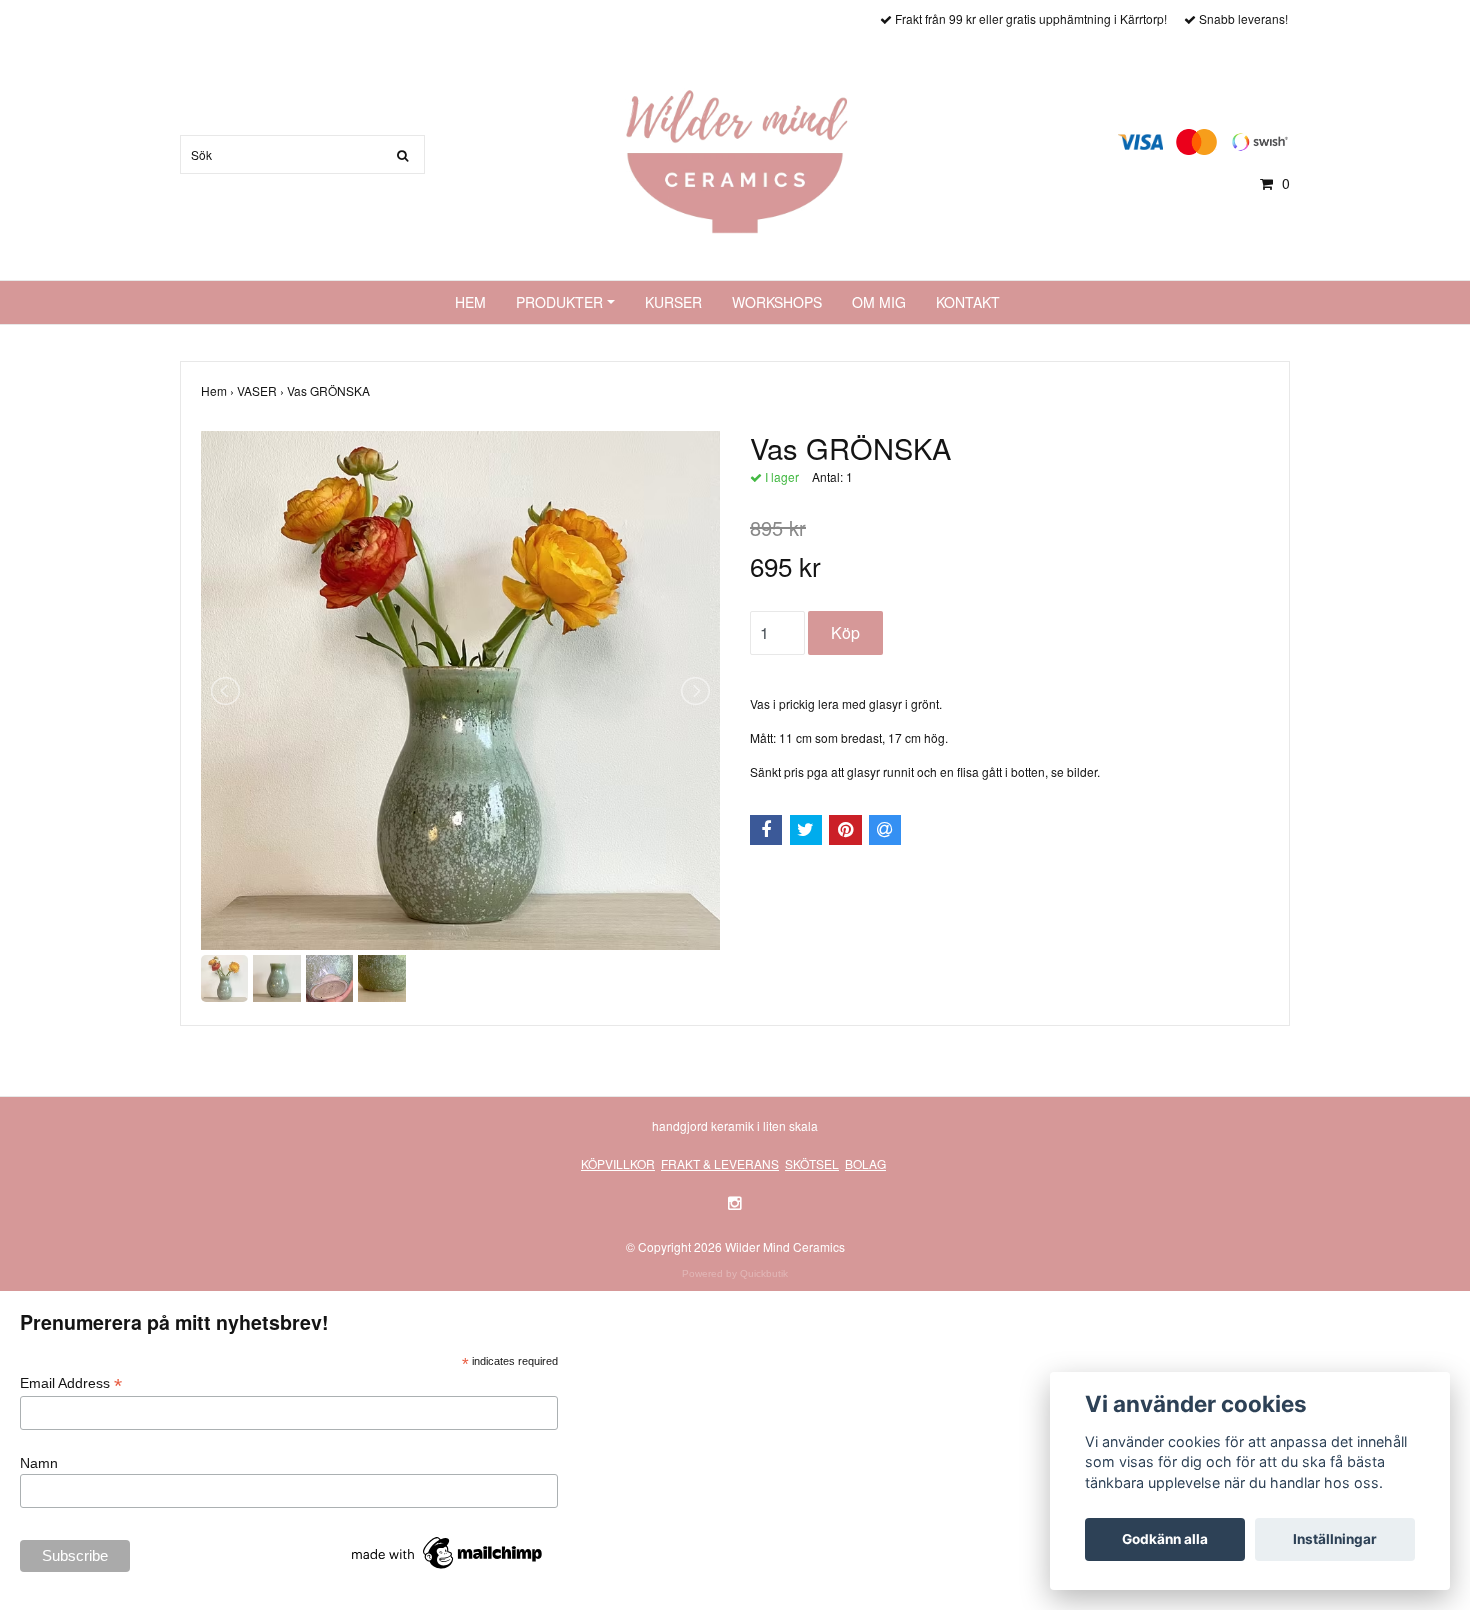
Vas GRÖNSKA (330, 390)
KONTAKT (968, 302)
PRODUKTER (559, 302)
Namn (39, 1463)
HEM (470, 302)
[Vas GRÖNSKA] (460, 690)
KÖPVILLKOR (618, 1163)
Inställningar (1335, 1539)
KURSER (673, 302)
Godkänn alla (1165, 1539)
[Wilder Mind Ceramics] (735, 159)
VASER (262, 390)
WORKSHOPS (777, 302)
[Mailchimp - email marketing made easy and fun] (448, 1552)
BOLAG (865, 1163)
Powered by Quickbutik (735, 1273)
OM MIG (879, 302)
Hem (219, 390)
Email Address (71, 1383)
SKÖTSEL (812, 1163)
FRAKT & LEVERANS (720, 1163)
